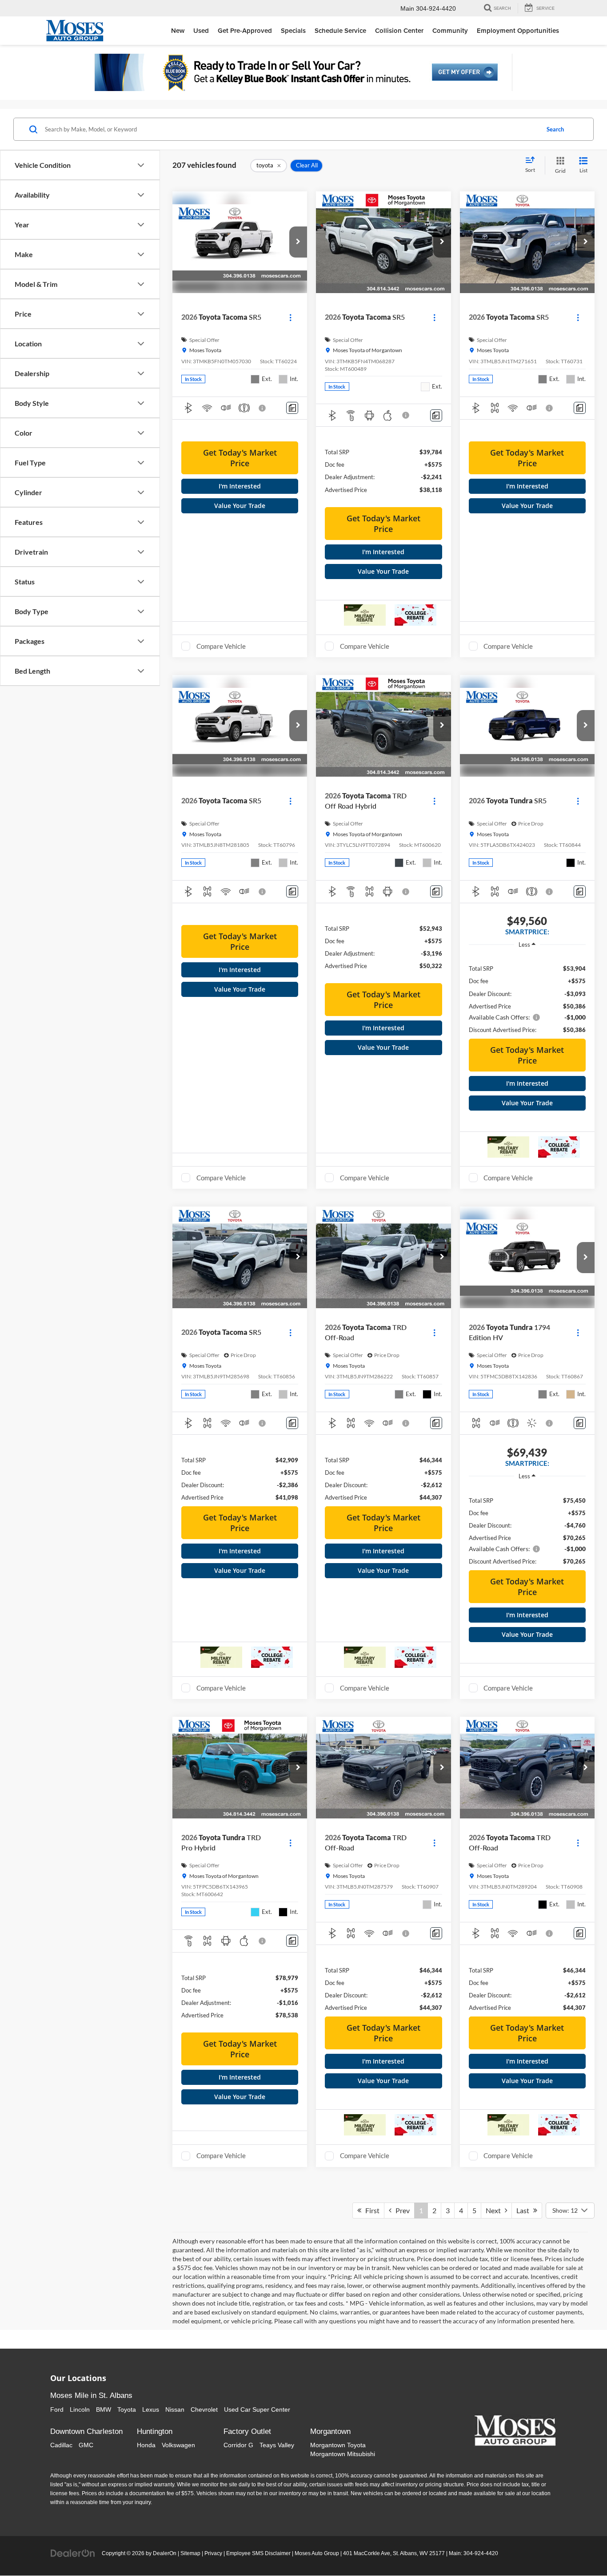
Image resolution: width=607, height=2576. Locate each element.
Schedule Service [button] (340, 30)
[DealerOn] (73, 2553)
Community (450, 30)
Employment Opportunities (518, 30)
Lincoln (80, 2409)
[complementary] (580, 2549)
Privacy (213, 2553)
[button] (298, 242)
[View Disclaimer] (263, 408)
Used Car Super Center (257, 2409)
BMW (104, 2409)
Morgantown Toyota (338, 2445)
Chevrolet (204, 2409)
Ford (57, 2409)
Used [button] (201, 30)
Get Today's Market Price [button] (240, 458)
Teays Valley (277, 2445)
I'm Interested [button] (240, 486)
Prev (401, 2210)
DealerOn (165, 2553)
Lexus (151, 2409)
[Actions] (290, 317)
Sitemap (190, 2553)
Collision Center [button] (399, 30)
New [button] (178, 30)
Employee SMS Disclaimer (258, 2553)
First (370, 2210)
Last (525, 2210)
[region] (527, 994)
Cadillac (61, 2445)
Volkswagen (178, 2445)
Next (495, 2210)
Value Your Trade (240, 506)
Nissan (175, 2409)
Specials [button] (293, 30)
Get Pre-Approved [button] (245, 30)
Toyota (127, 2409)
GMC (86, 2445)
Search (555, 129)
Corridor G (238, 2445)
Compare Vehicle (221, 646)
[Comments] (292, 408)
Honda (146, 2445)
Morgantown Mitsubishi (343, 2454)
